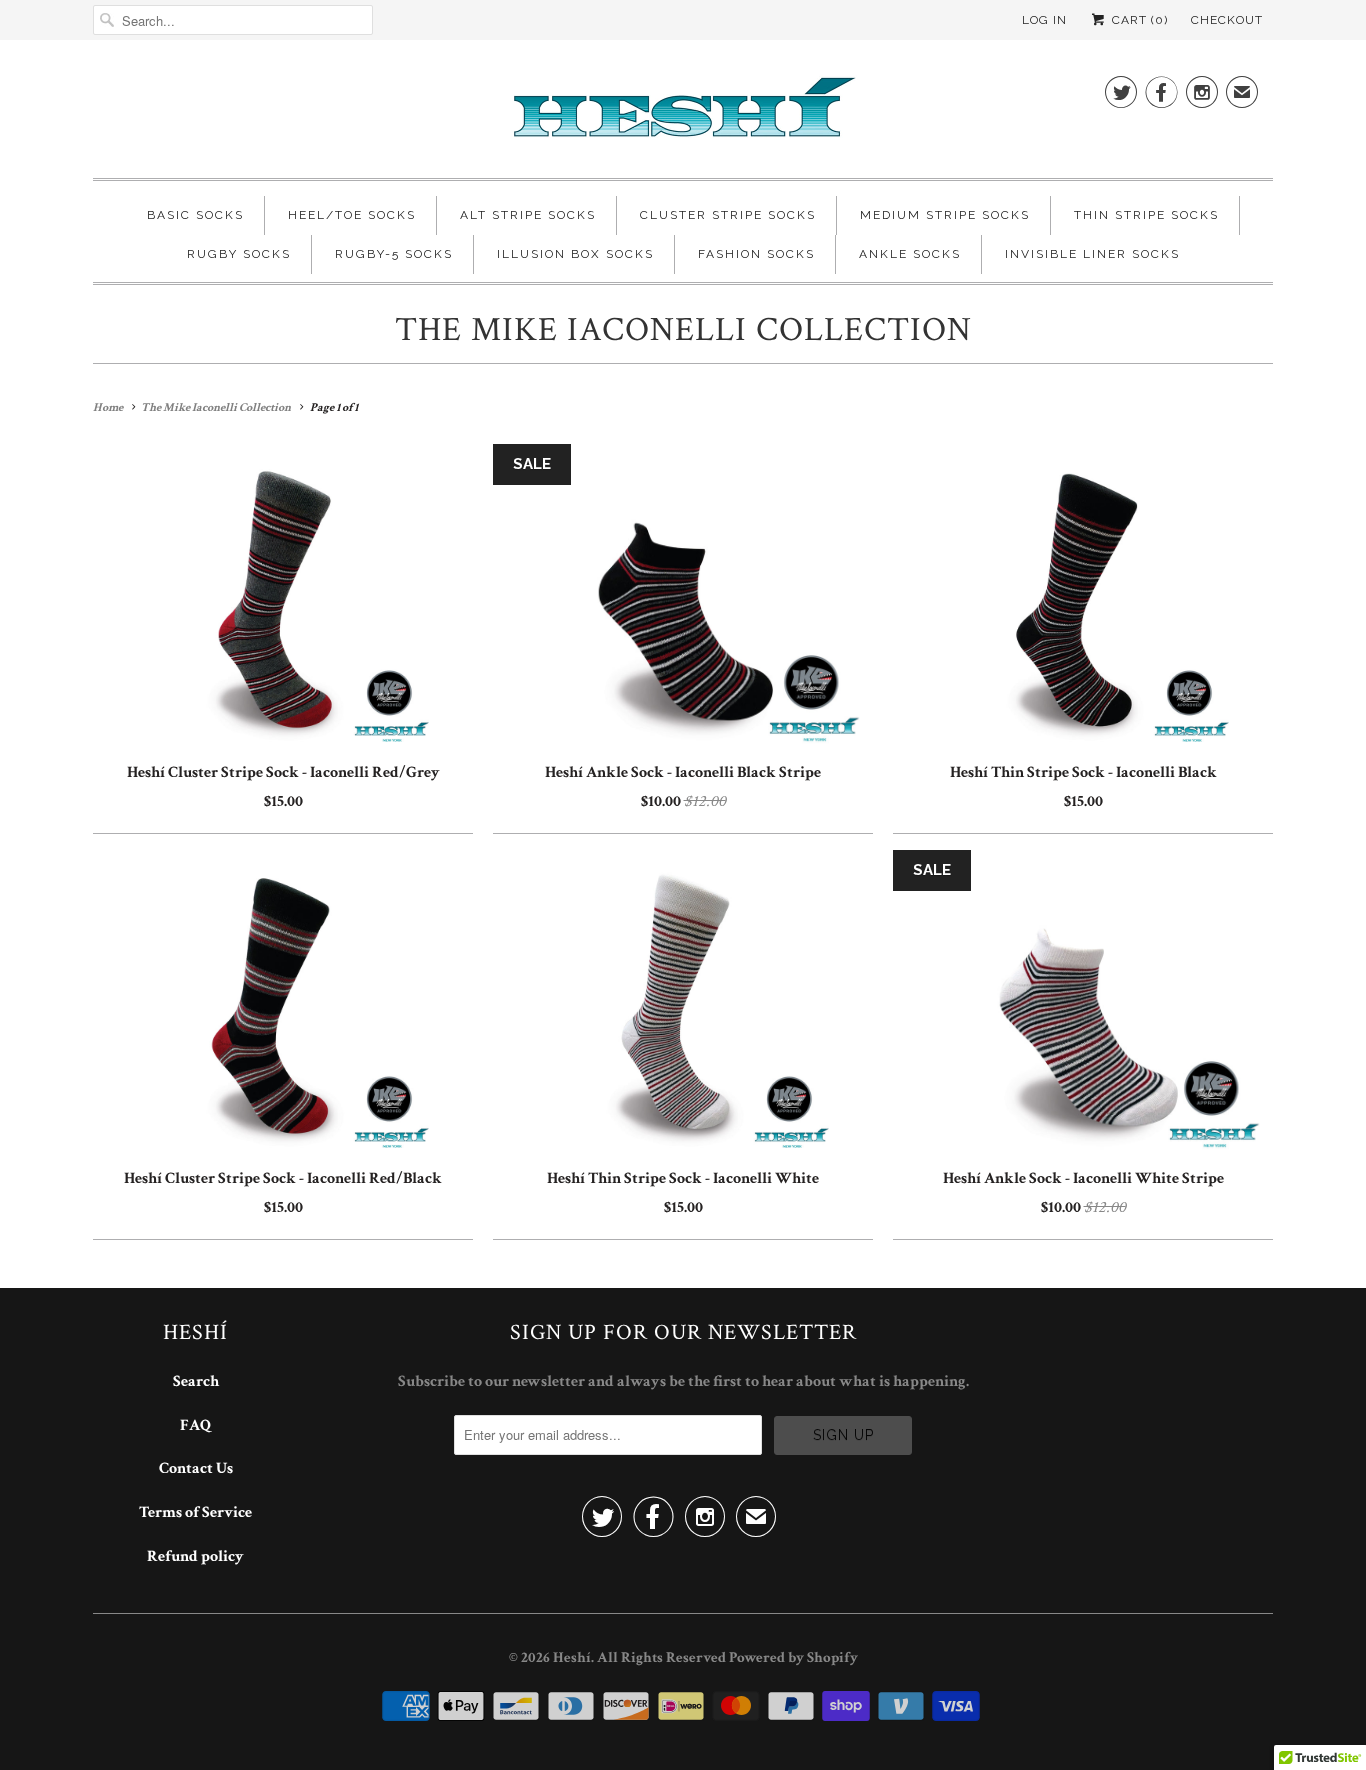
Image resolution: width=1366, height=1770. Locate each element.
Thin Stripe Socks (1146, 215)
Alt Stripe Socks (528, 215)
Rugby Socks (239, 254)
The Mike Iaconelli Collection (683, 330)
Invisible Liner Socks (1092, 254)
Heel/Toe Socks (352, 215)
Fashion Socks (756, 254)
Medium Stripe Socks (945, 215)
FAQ (195, 1425)
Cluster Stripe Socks (728, 215)
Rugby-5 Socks (394, 254)
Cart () (1138, 20)
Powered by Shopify (793, 1657)
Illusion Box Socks (575, 254)
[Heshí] (683, 114)
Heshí (572, 1657)
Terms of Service (195, 1512)
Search (196, 1381)
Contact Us (196, 1468)
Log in (1044, 20)
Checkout (1227, 20)
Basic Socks (195, 215)
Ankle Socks (910, 254)
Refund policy (195, 1556)
